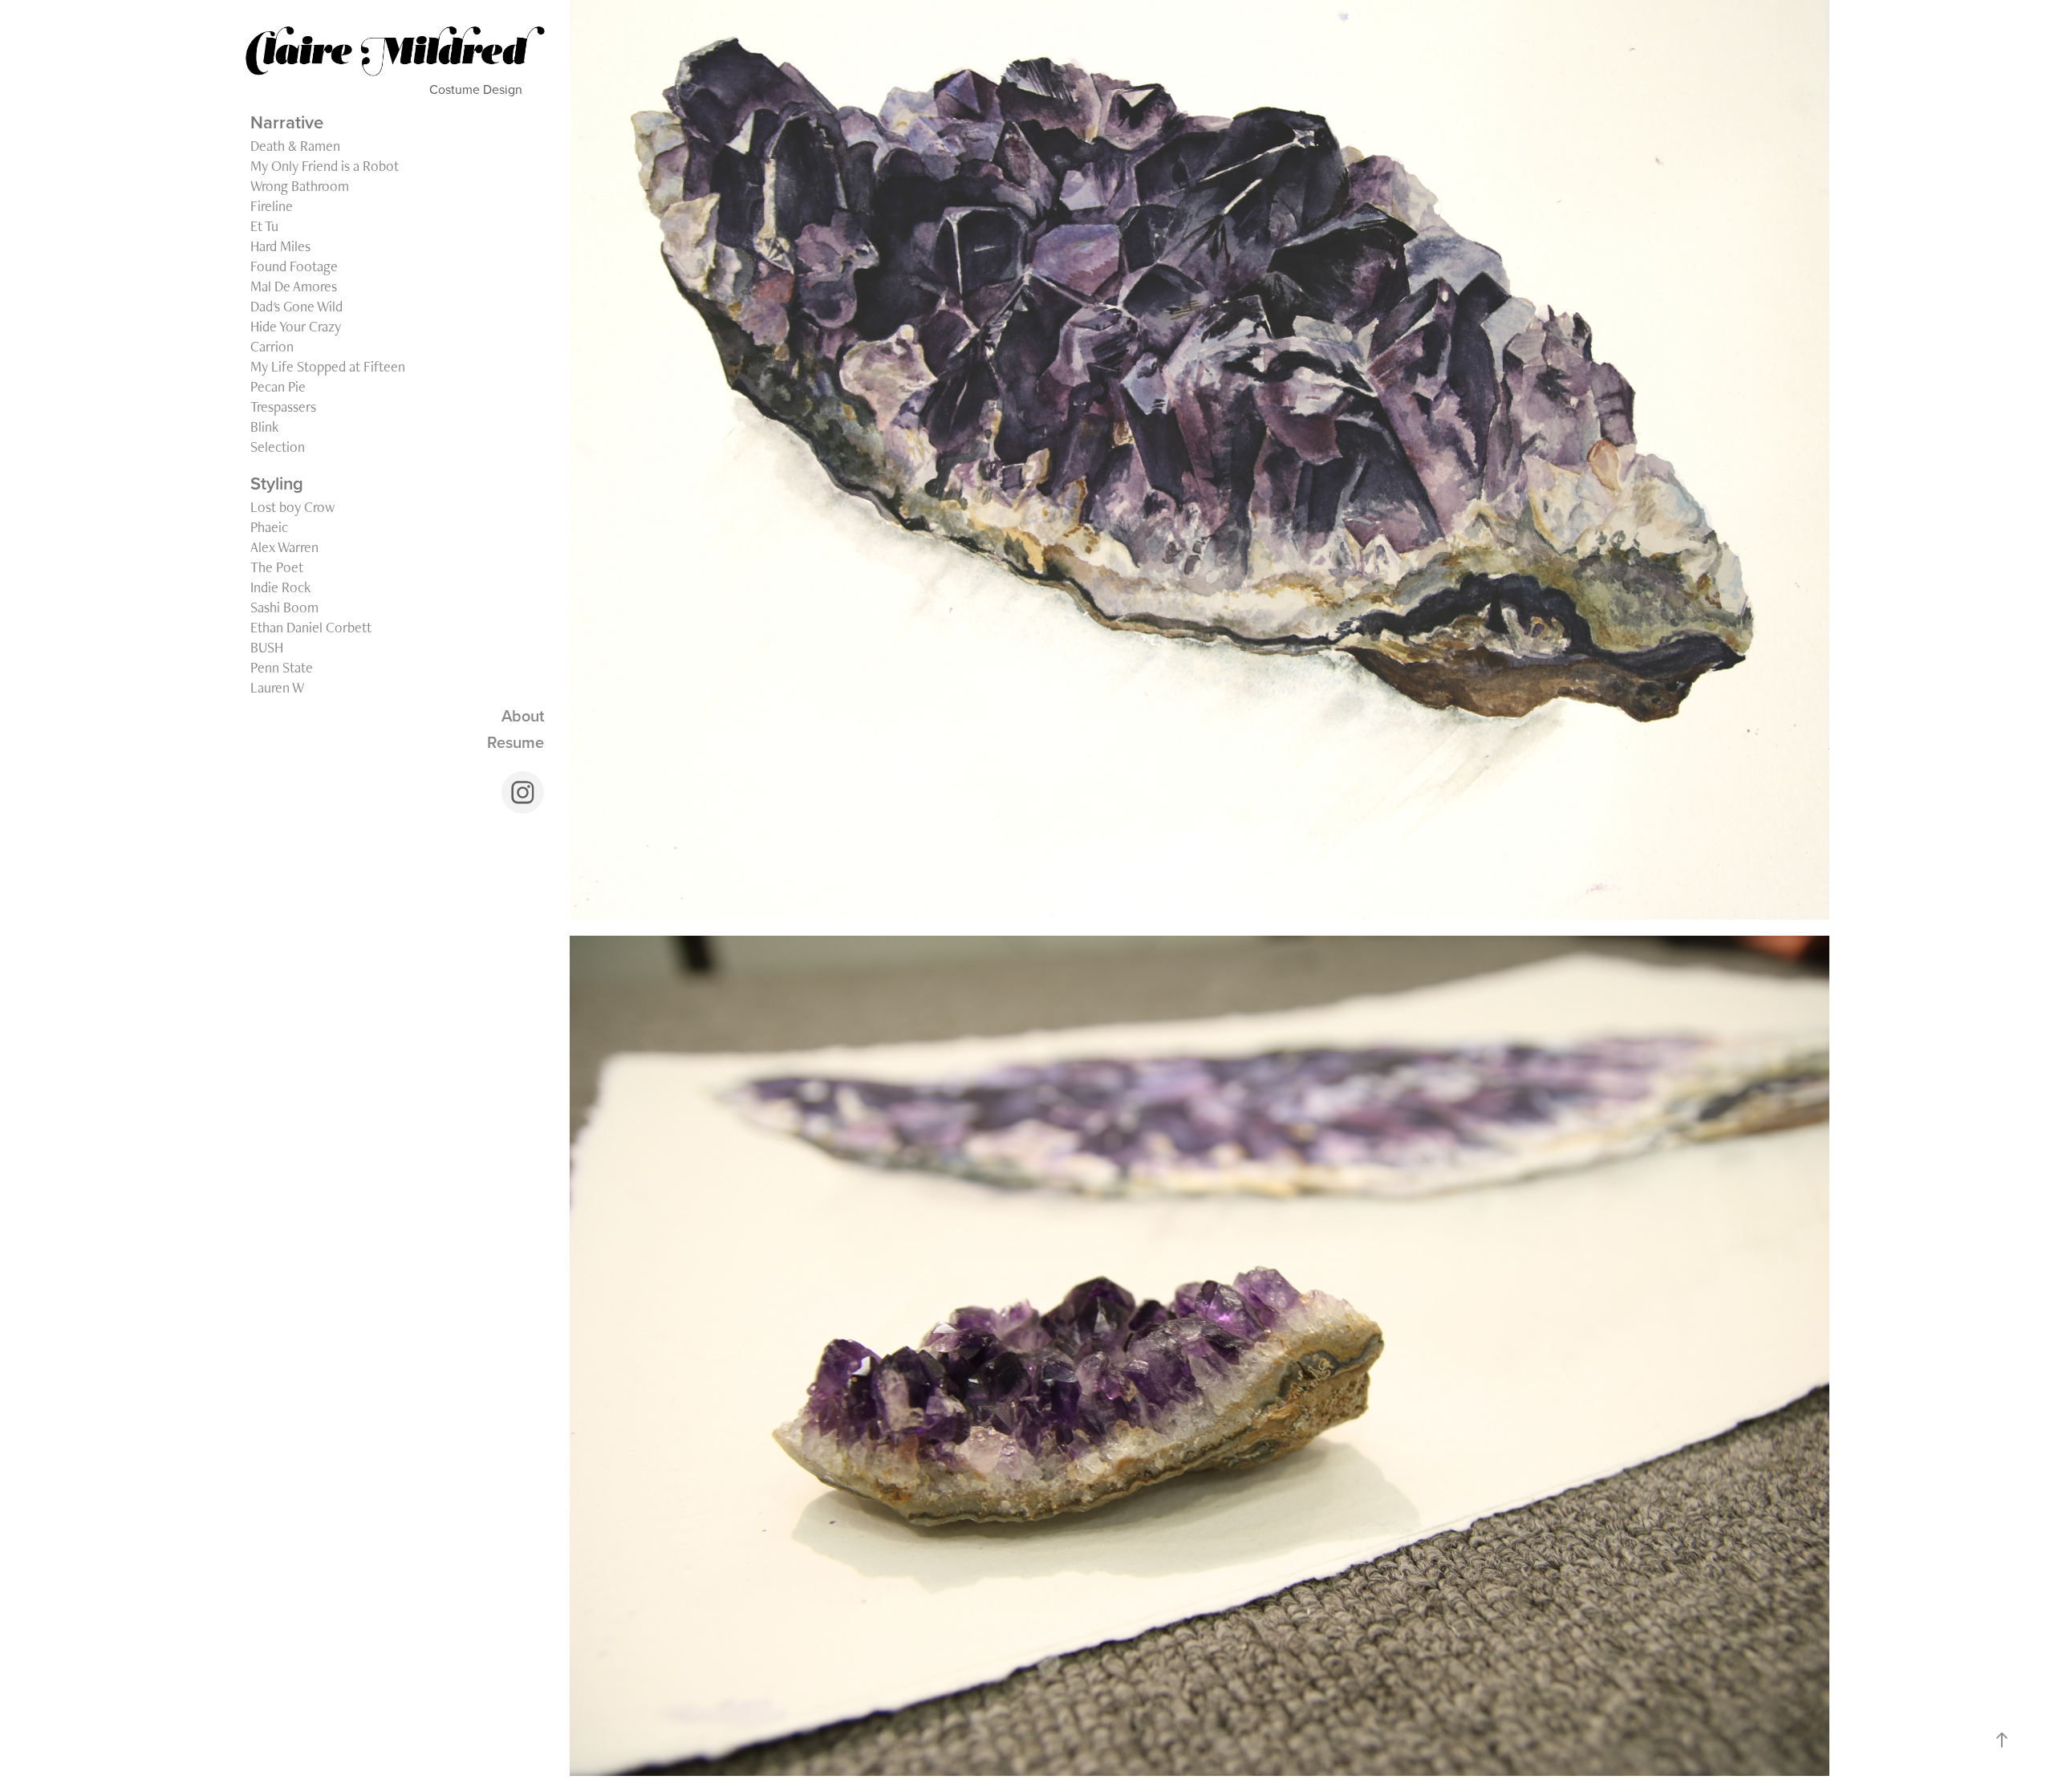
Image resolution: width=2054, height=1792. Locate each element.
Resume (516, 742)
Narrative (287, 122)
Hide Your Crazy (296, 326)
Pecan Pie (278, 386)
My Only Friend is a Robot (325, 166)
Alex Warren (284, 547)
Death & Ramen (295, 146)
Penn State (282, 667)
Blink (264, 427)
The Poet (277, 567)
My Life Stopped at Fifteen (328, 366)
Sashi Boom (284, 607)
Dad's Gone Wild (296, 306)
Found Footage (294, 266)
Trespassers (283, 406)
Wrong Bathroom (300, 186)
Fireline (272, 206)
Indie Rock (280, 587)
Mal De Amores (294, 286)
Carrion (272, 346)
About (523, 715)
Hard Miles (280, 246)
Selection (278, 447)
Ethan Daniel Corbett (311, 627)
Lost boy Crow (292, 507)
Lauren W (277, 687)
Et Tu (264, 226)
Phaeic (269, 527)
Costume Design (493, 89)
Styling (277, 483)
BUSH (267, 647)
